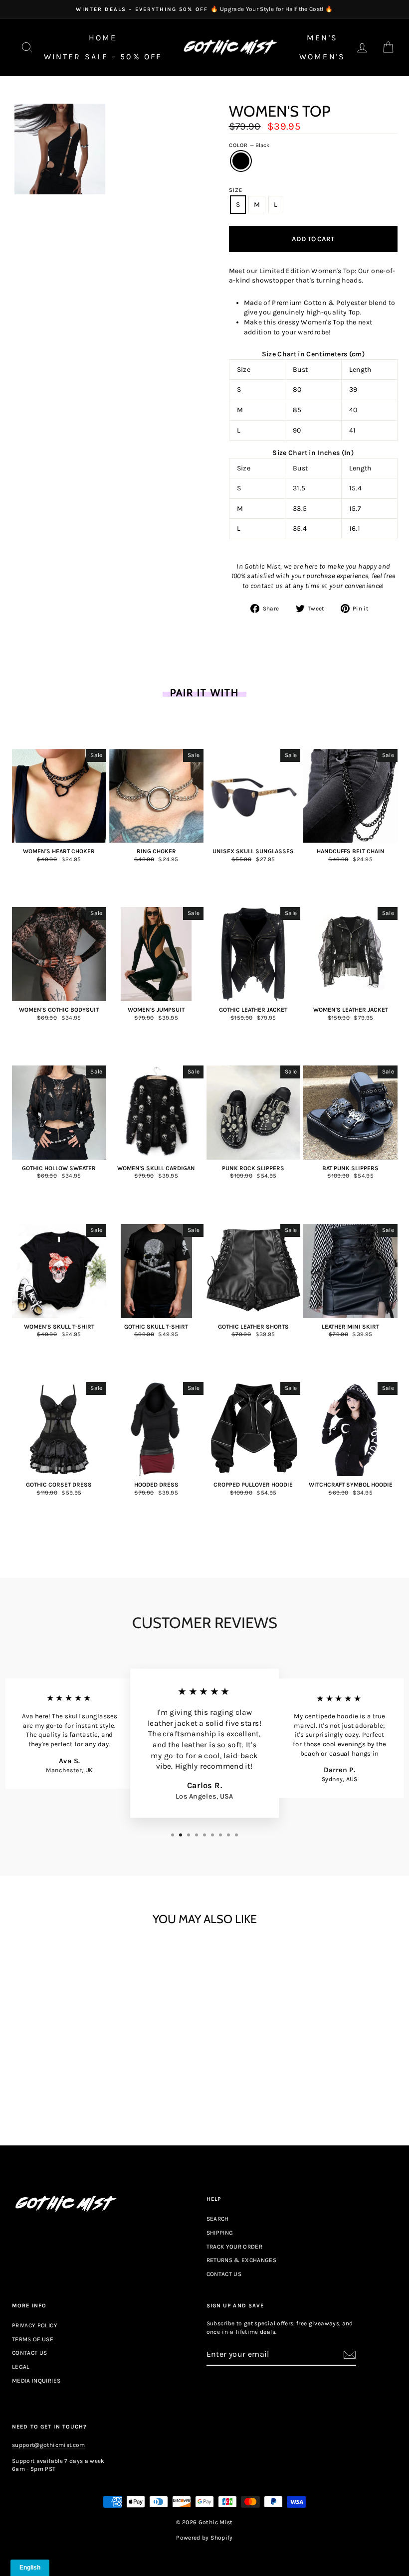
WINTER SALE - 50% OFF (103, 57)
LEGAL (21, 2367)
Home (103, 38)
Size (236, 190)
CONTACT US (224, 2274)
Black (241, 161)
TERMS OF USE (33, 2339)
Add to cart (59, 2080)
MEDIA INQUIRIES (36, 2381)
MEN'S (322, 38)
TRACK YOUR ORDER (235, 2247)
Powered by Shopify (204, 2538)
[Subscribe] (350, 2355)
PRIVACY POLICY (35, 2325)
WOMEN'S (322, 57)
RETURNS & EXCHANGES (242, 2260)
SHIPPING (220, 2233)
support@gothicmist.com (49, 2445)
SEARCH (218, 2219)
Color (249, 145)
